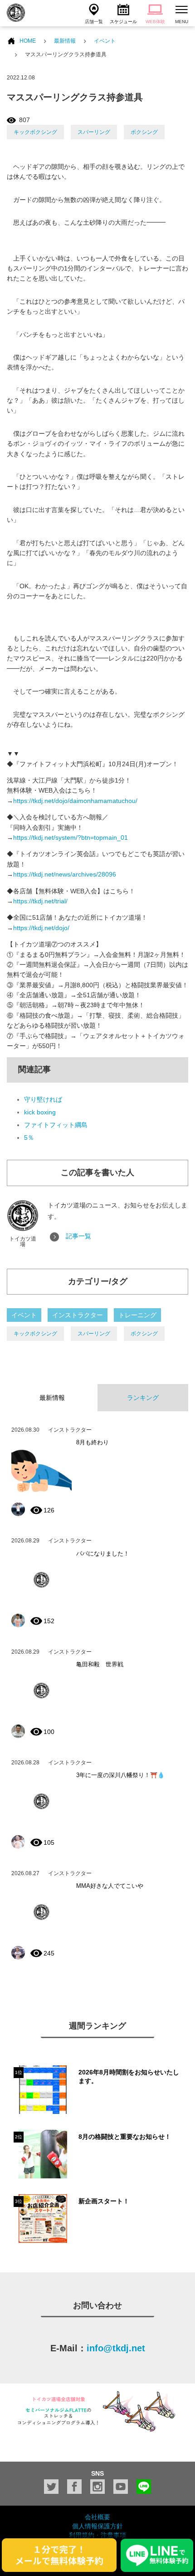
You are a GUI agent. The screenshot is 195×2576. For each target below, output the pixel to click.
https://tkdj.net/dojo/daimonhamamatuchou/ (75, 801)
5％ (29, 1138)
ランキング (143, 1398)
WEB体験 (155, 22)
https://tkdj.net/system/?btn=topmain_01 (71, 837)
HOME (28, 41)
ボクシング (144, 132)
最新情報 (65, 41)
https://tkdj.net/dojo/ (41, 928)
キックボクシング (35, 132)
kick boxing (40, 1112)
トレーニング (137, 1315)
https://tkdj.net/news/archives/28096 (65, 874)
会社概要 (97, 2517)
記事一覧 (78, 1236)
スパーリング (94, 132)
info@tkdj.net (116, 2348)
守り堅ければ (43, 1099)
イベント (105, 41)
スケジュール (123, 22)
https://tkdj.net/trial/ (40, 901)
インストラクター (78, 1315)
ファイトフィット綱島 (56, 1125)
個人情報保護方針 (97, 2526)
